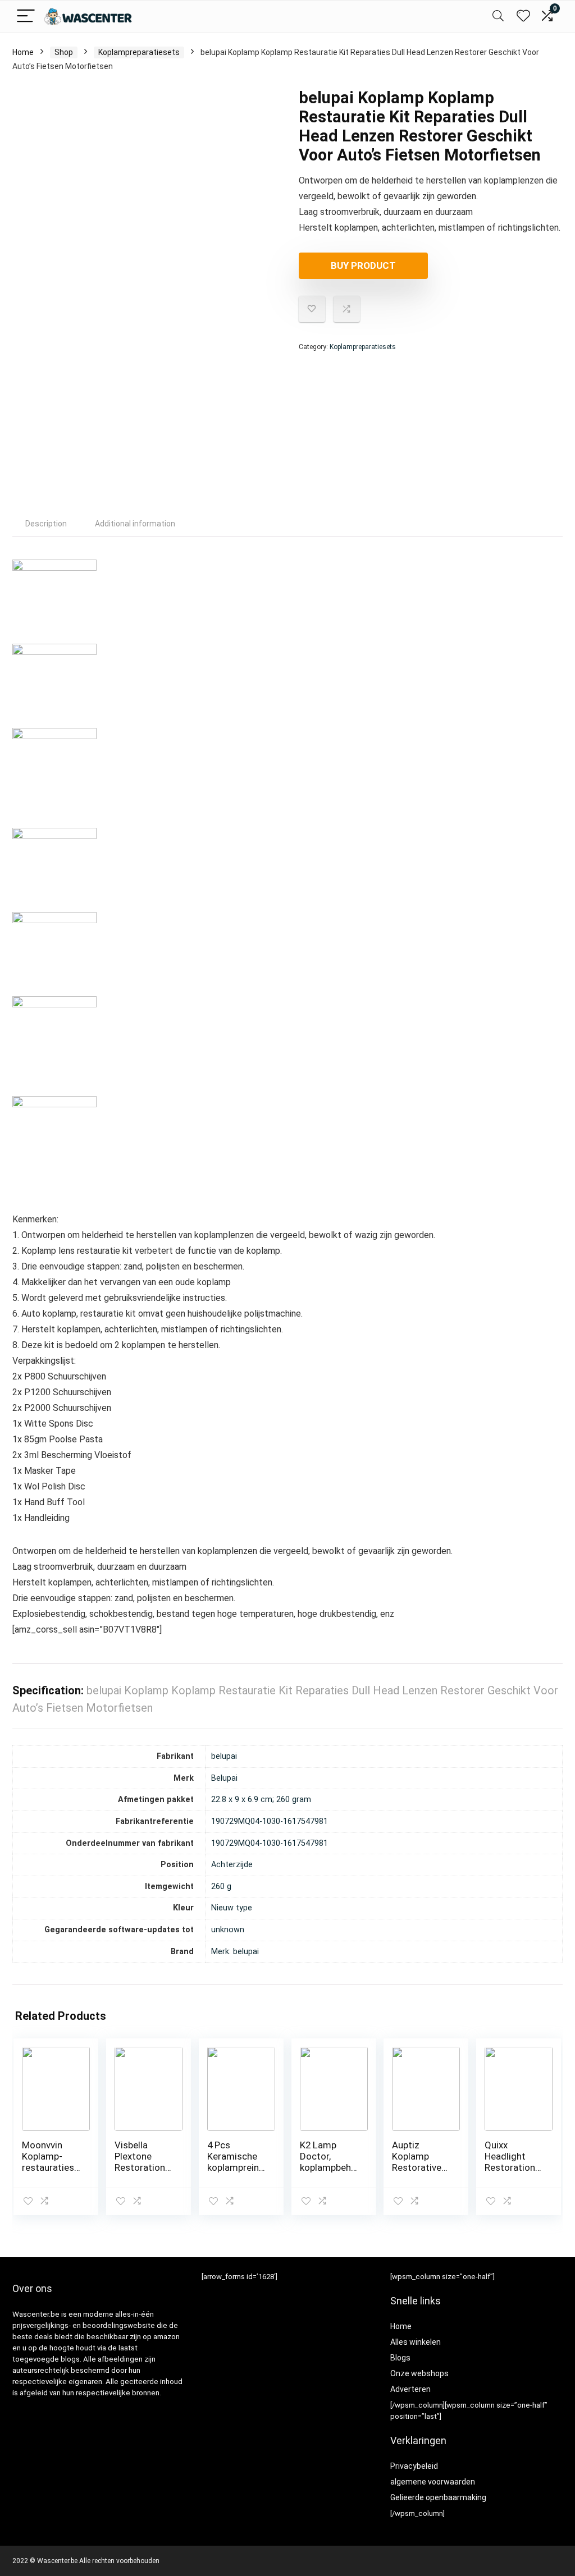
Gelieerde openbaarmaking (438, 2497)
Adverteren (410, 2389)
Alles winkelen (416, 2342)
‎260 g (221, 1887)
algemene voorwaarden (433, 2482)
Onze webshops (419, 2373)
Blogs (400, 2358)
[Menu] (26, 17)
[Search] (498, 17)
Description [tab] (46, 524)
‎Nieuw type (232, 1908)
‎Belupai (224, 1778)
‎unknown (228, 1930)
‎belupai (224, 1756)
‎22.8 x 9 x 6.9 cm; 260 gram (261, 1800)
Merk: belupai (235, 1952)
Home (23, 52)
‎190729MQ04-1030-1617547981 (270, 1821)
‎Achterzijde (232, 1865)
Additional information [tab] (135, 524)
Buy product (363, 265)
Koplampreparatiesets (139, 52)
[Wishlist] (523, 16)
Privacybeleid (414, 2466)
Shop (64, 52)
